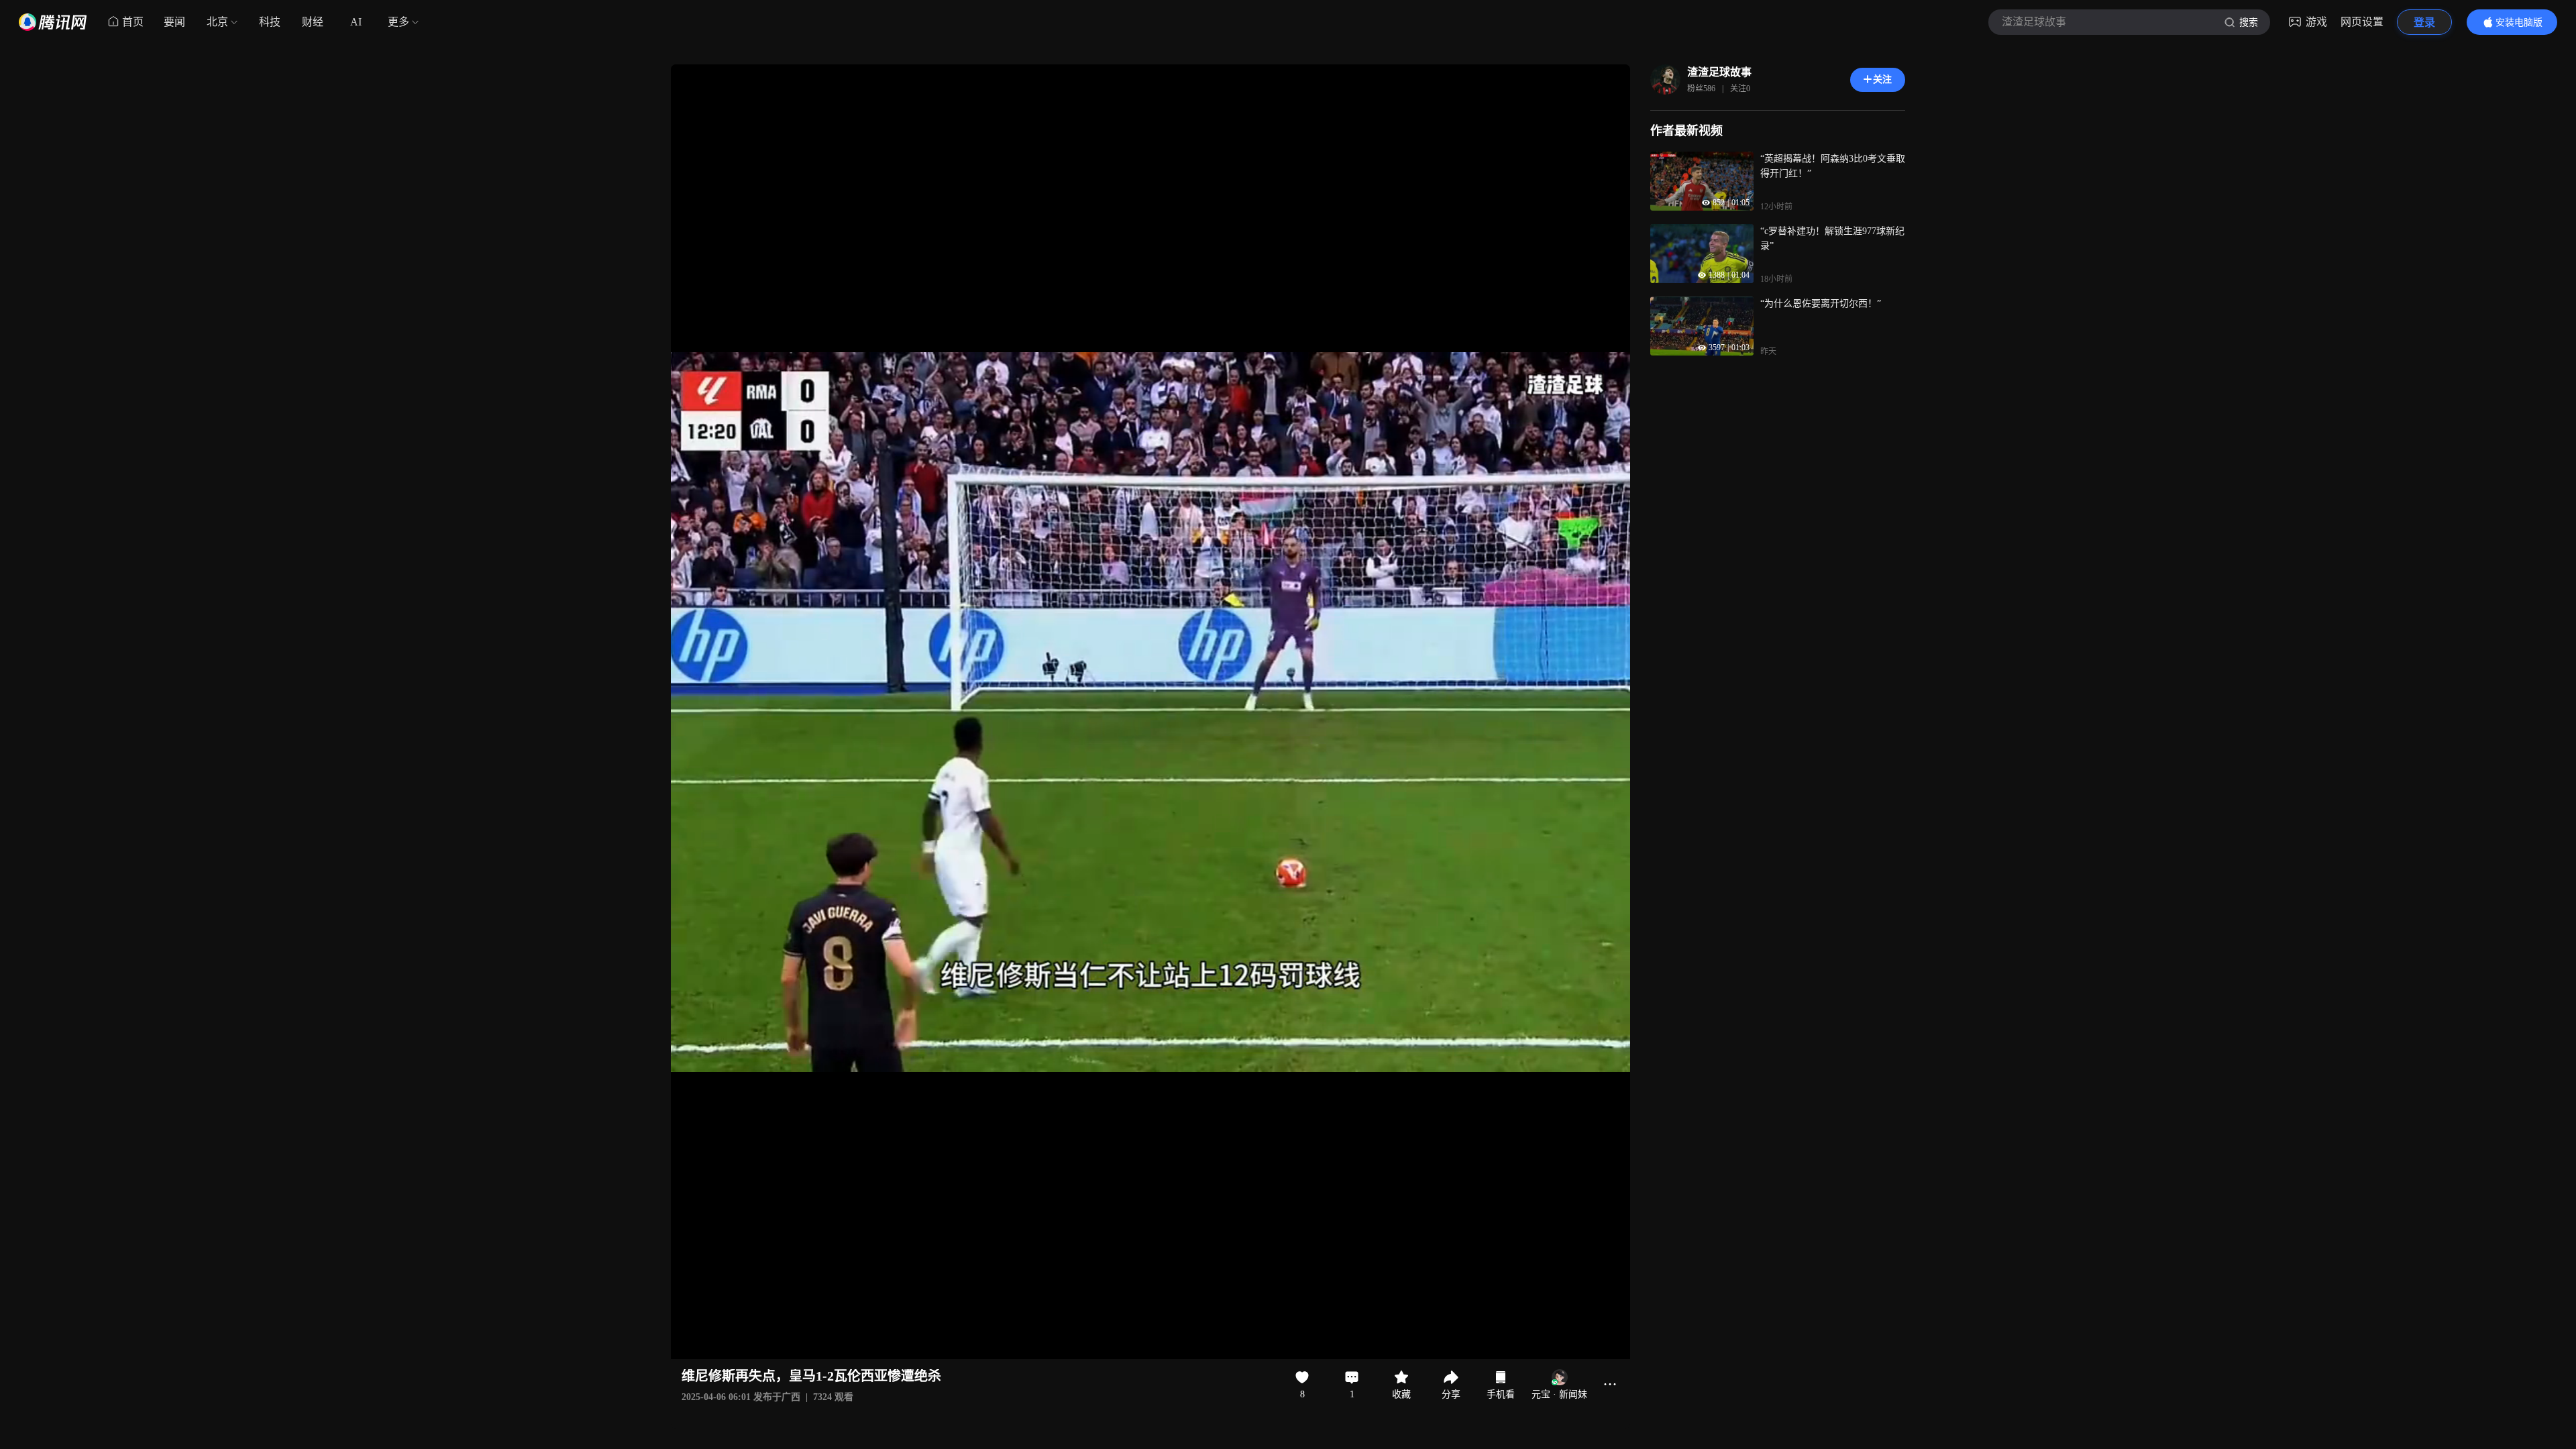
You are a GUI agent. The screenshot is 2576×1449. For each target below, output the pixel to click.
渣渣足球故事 (1719, 72)
